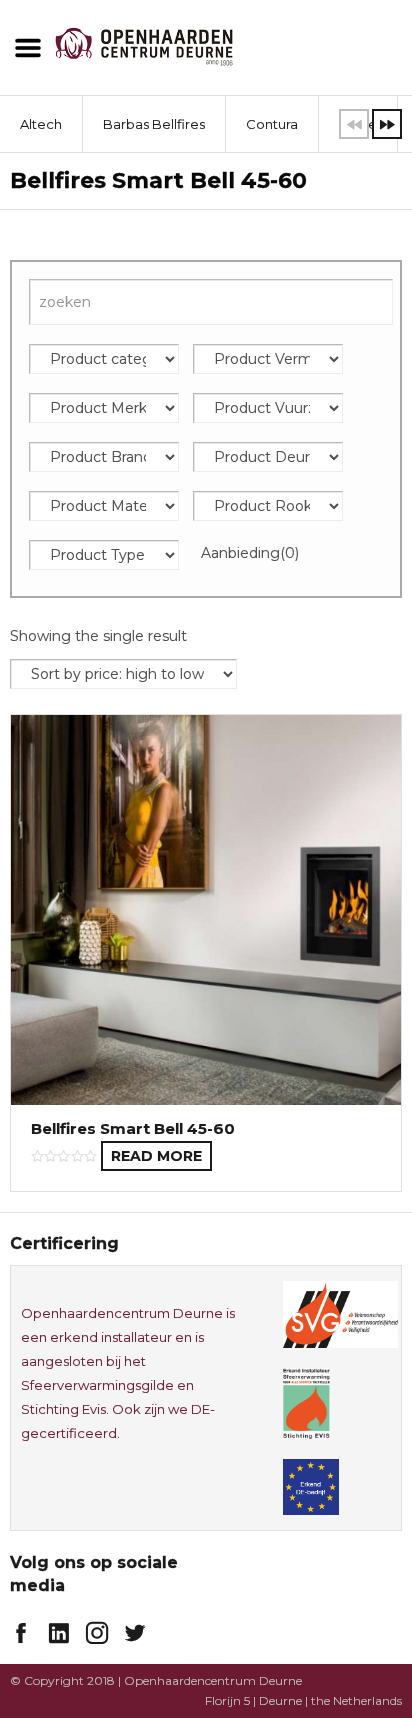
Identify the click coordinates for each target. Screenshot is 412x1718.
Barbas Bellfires (154, 124)
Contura (272, 124)
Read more (156, 1156)
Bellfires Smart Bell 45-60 (133, 1128)
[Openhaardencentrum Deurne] (144, 44)
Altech (41, 124)
